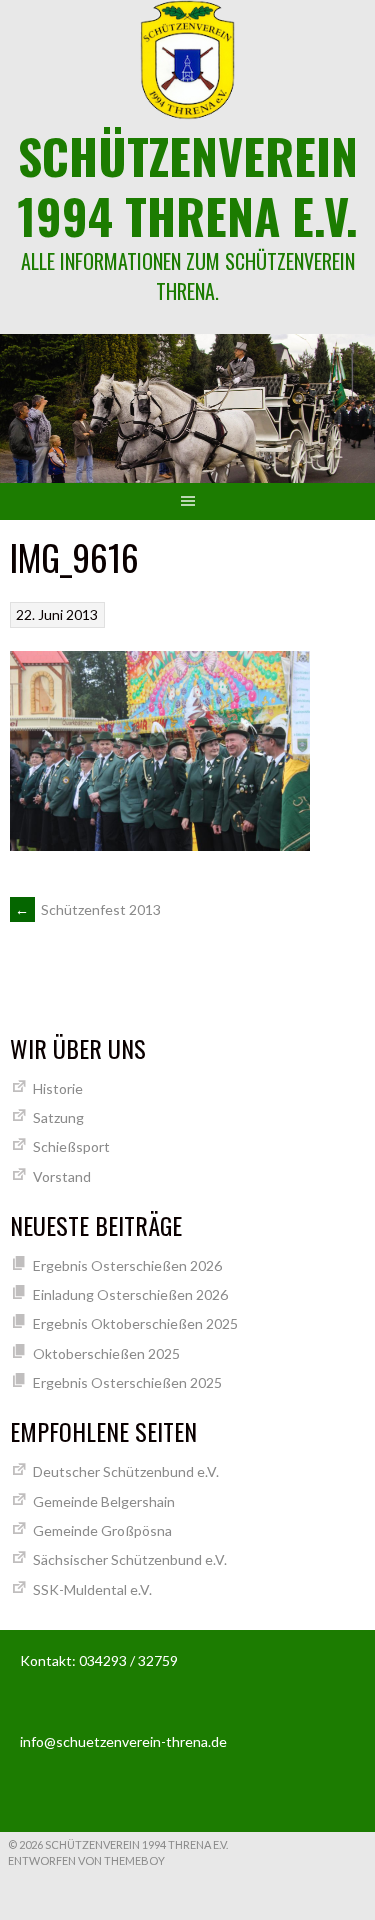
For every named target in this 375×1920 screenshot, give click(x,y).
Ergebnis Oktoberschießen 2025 (135, 1323)
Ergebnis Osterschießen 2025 (127, 1382)
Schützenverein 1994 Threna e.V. (187, 185)
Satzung (58, 1117)
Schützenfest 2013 (88, 909)
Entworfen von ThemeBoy (86, 1860)
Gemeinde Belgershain (104, 1501)
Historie (58, 1088)
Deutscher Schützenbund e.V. (126, 1471)
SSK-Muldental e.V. (92, 1589)
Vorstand (62, 1176)
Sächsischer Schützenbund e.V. (130, 1559)
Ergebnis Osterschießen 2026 (127, 1265)
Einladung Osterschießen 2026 (130, 1294)
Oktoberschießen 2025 (106, 1353)
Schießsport (71, 1146)
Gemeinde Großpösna (102, 1530)
